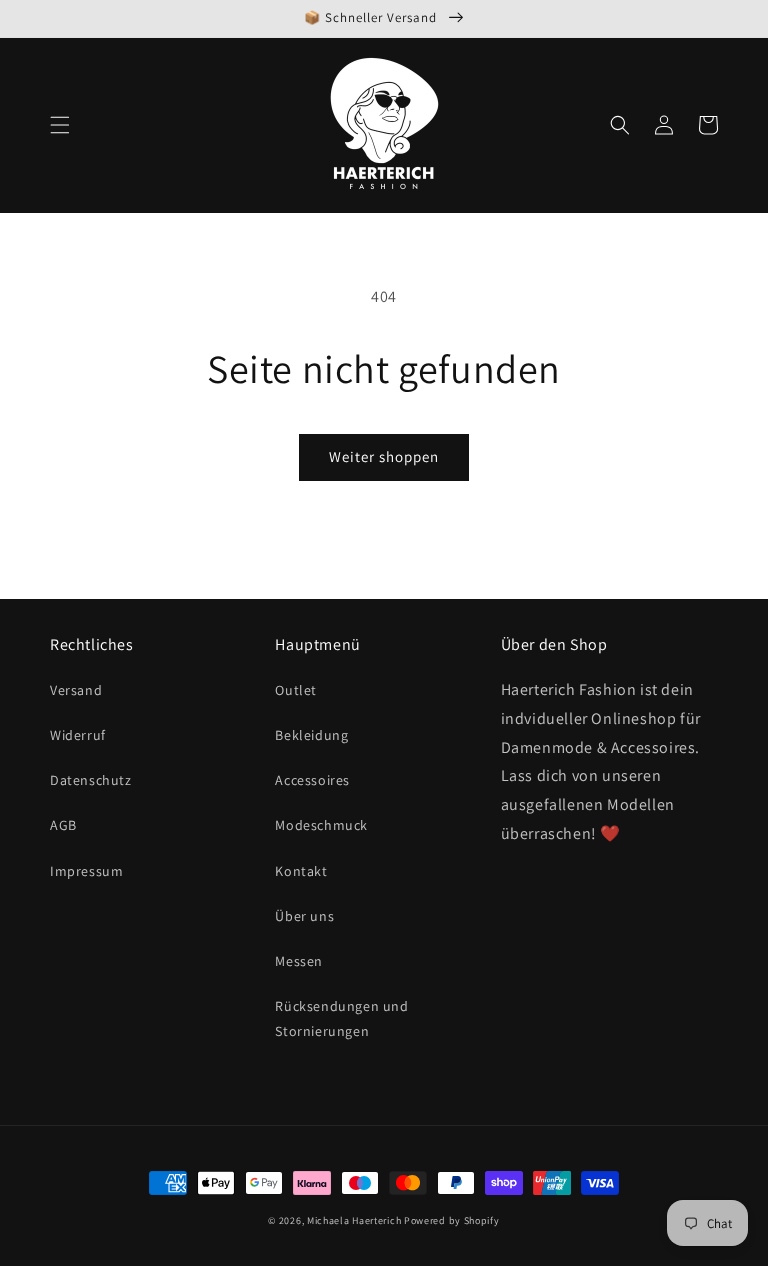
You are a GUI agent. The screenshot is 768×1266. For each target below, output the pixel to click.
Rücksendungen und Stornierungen (341, 1018)
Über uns (304, 916)
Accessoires (312, 780)
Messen (299, 961)
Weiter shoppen (384, 456)
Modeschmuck (321, 825)
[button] (60, 125)
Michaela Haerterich (354, 1220)
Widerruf (78, 735)
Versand (76, 690)
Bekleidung (311, 735)
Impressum (86, 871)
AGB (63, 825)
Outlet (296, 690)
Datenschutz (91, 780)
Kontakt (301, 871)
